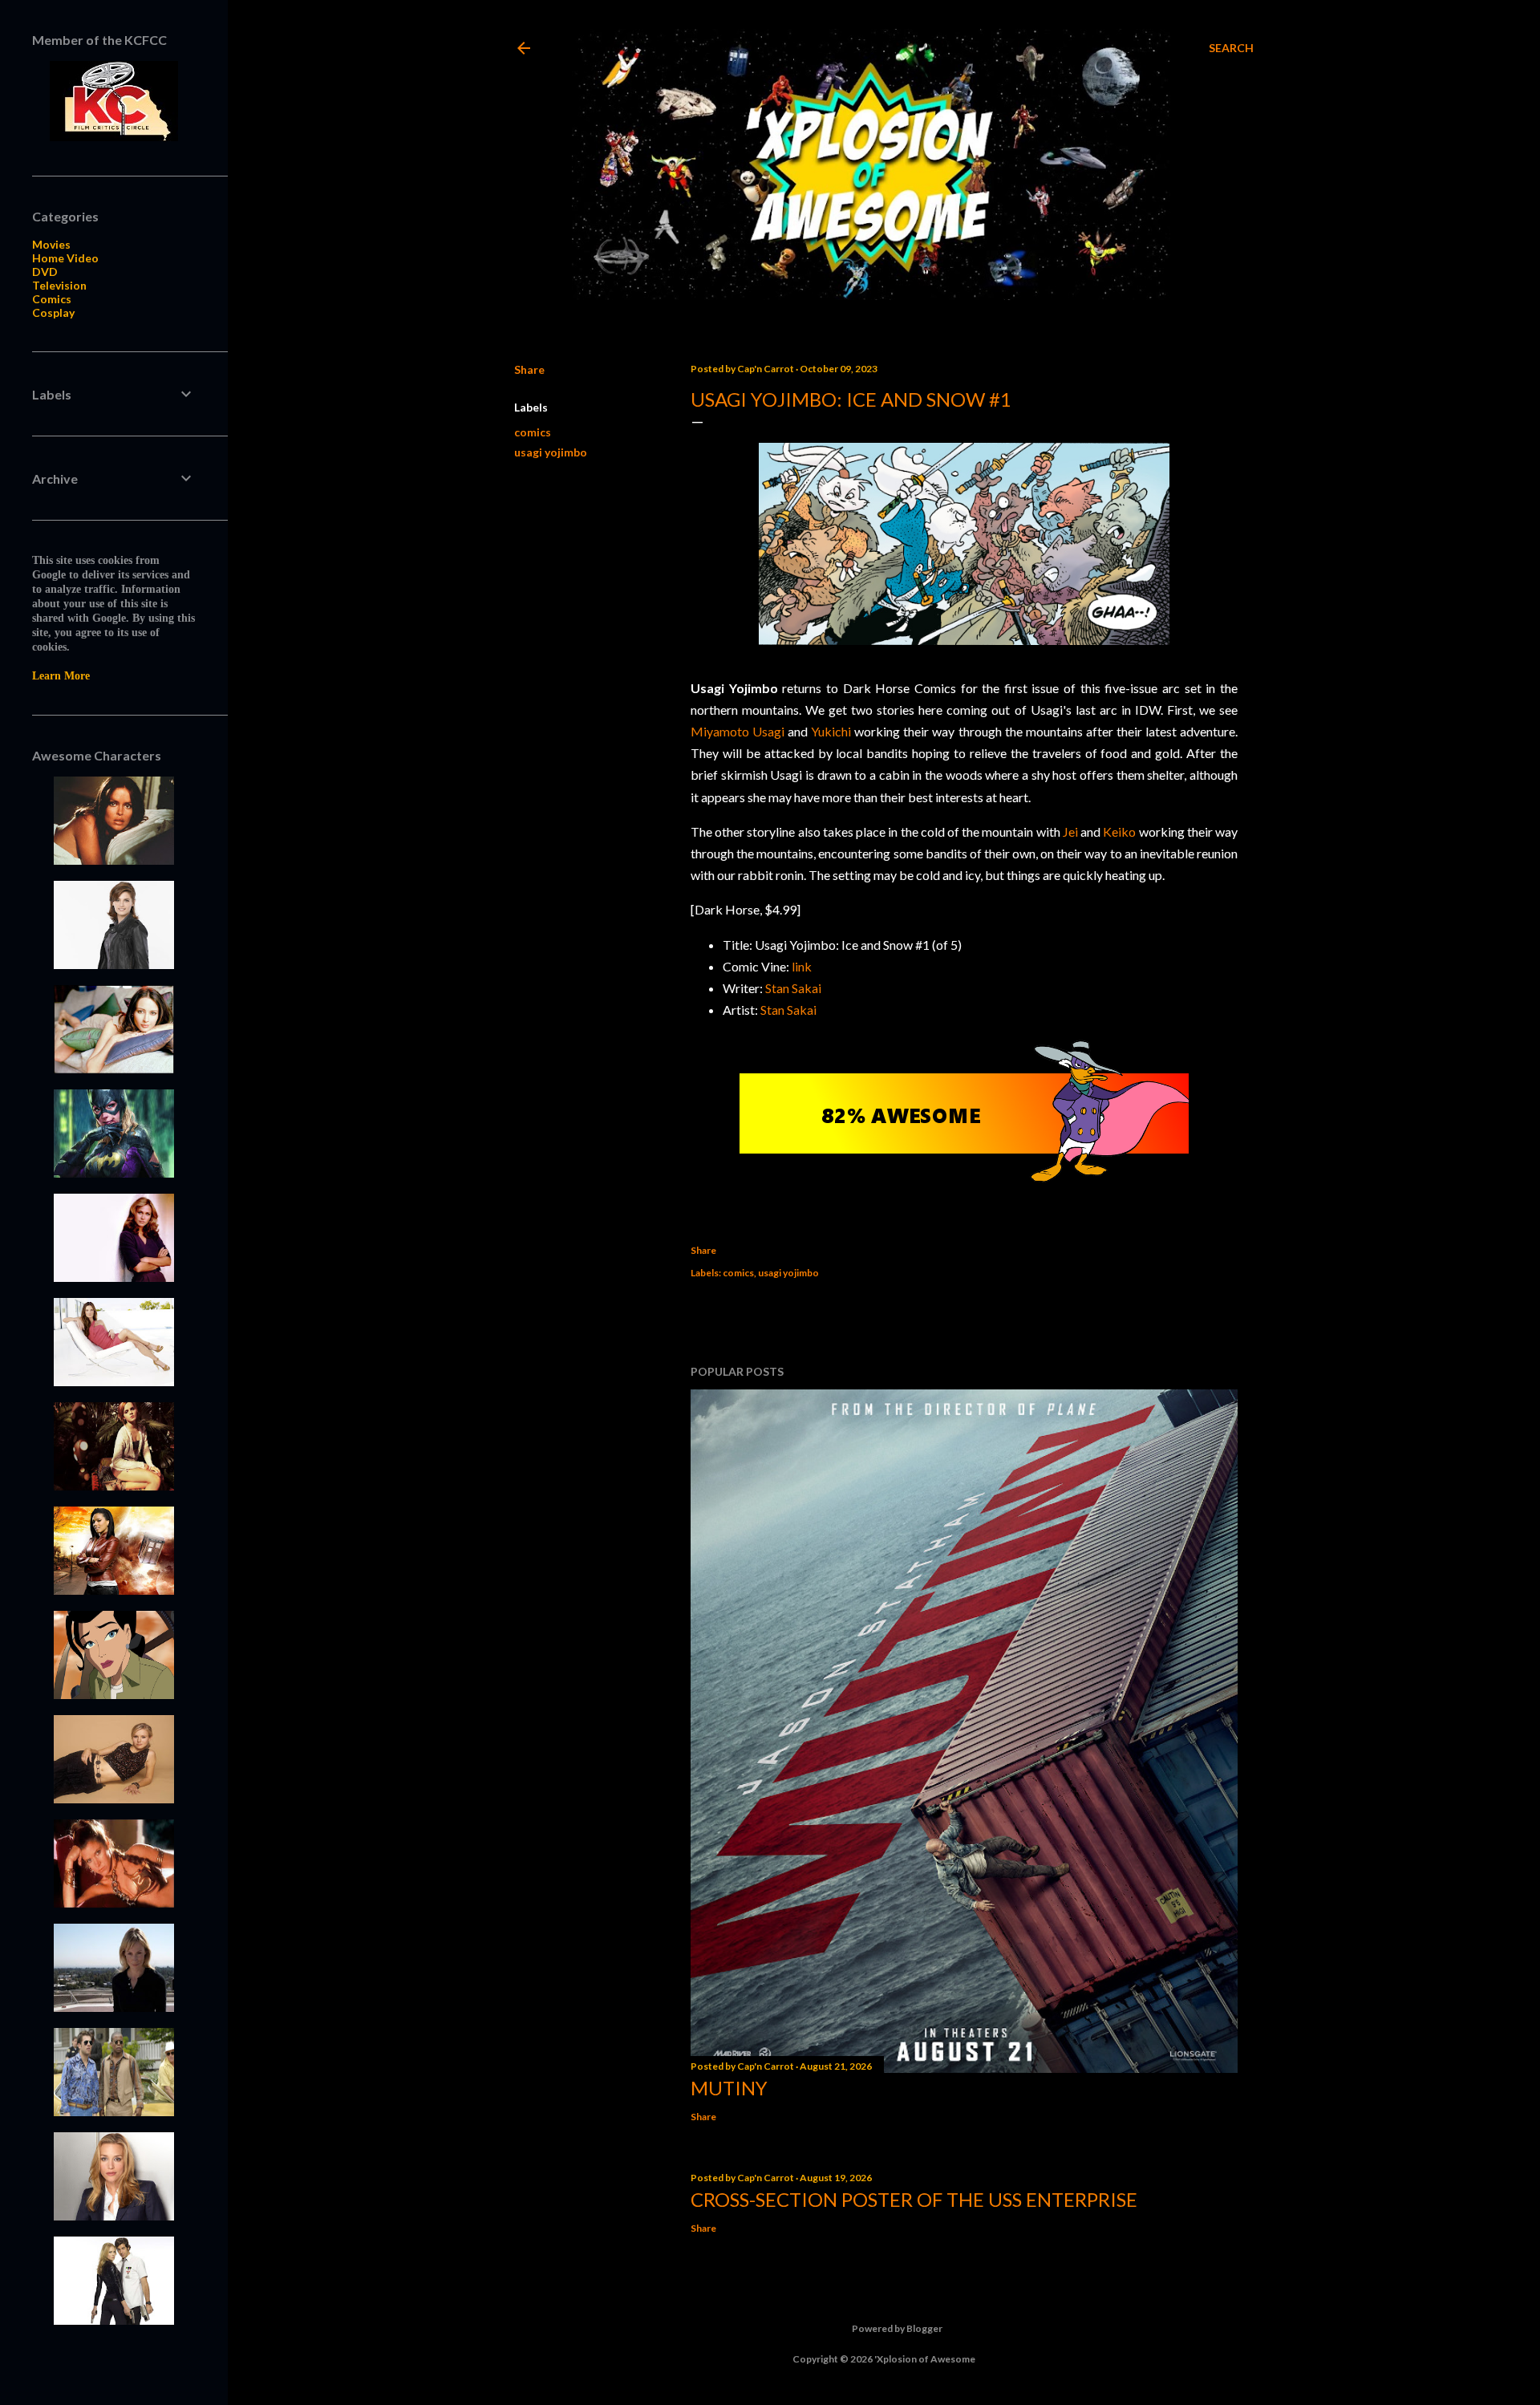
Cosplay (53, 312)
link (802, 966)
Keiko (1119, 831)
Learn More (61, 676)
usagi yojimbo (551, 452)
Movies (51, 244)
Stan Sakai (793, 988)
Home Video (65, 258)
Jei (1070, 831)
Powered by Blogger (897, 2328)
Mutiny (729, 2088)
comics (533, 432)
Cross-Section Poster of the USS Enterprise (914, 2199)
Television (59, 285)
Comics (52, 299)
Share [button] (529, 369)
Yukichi (831, 731)
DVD (45, 272)
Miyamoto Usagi (738, 731)
